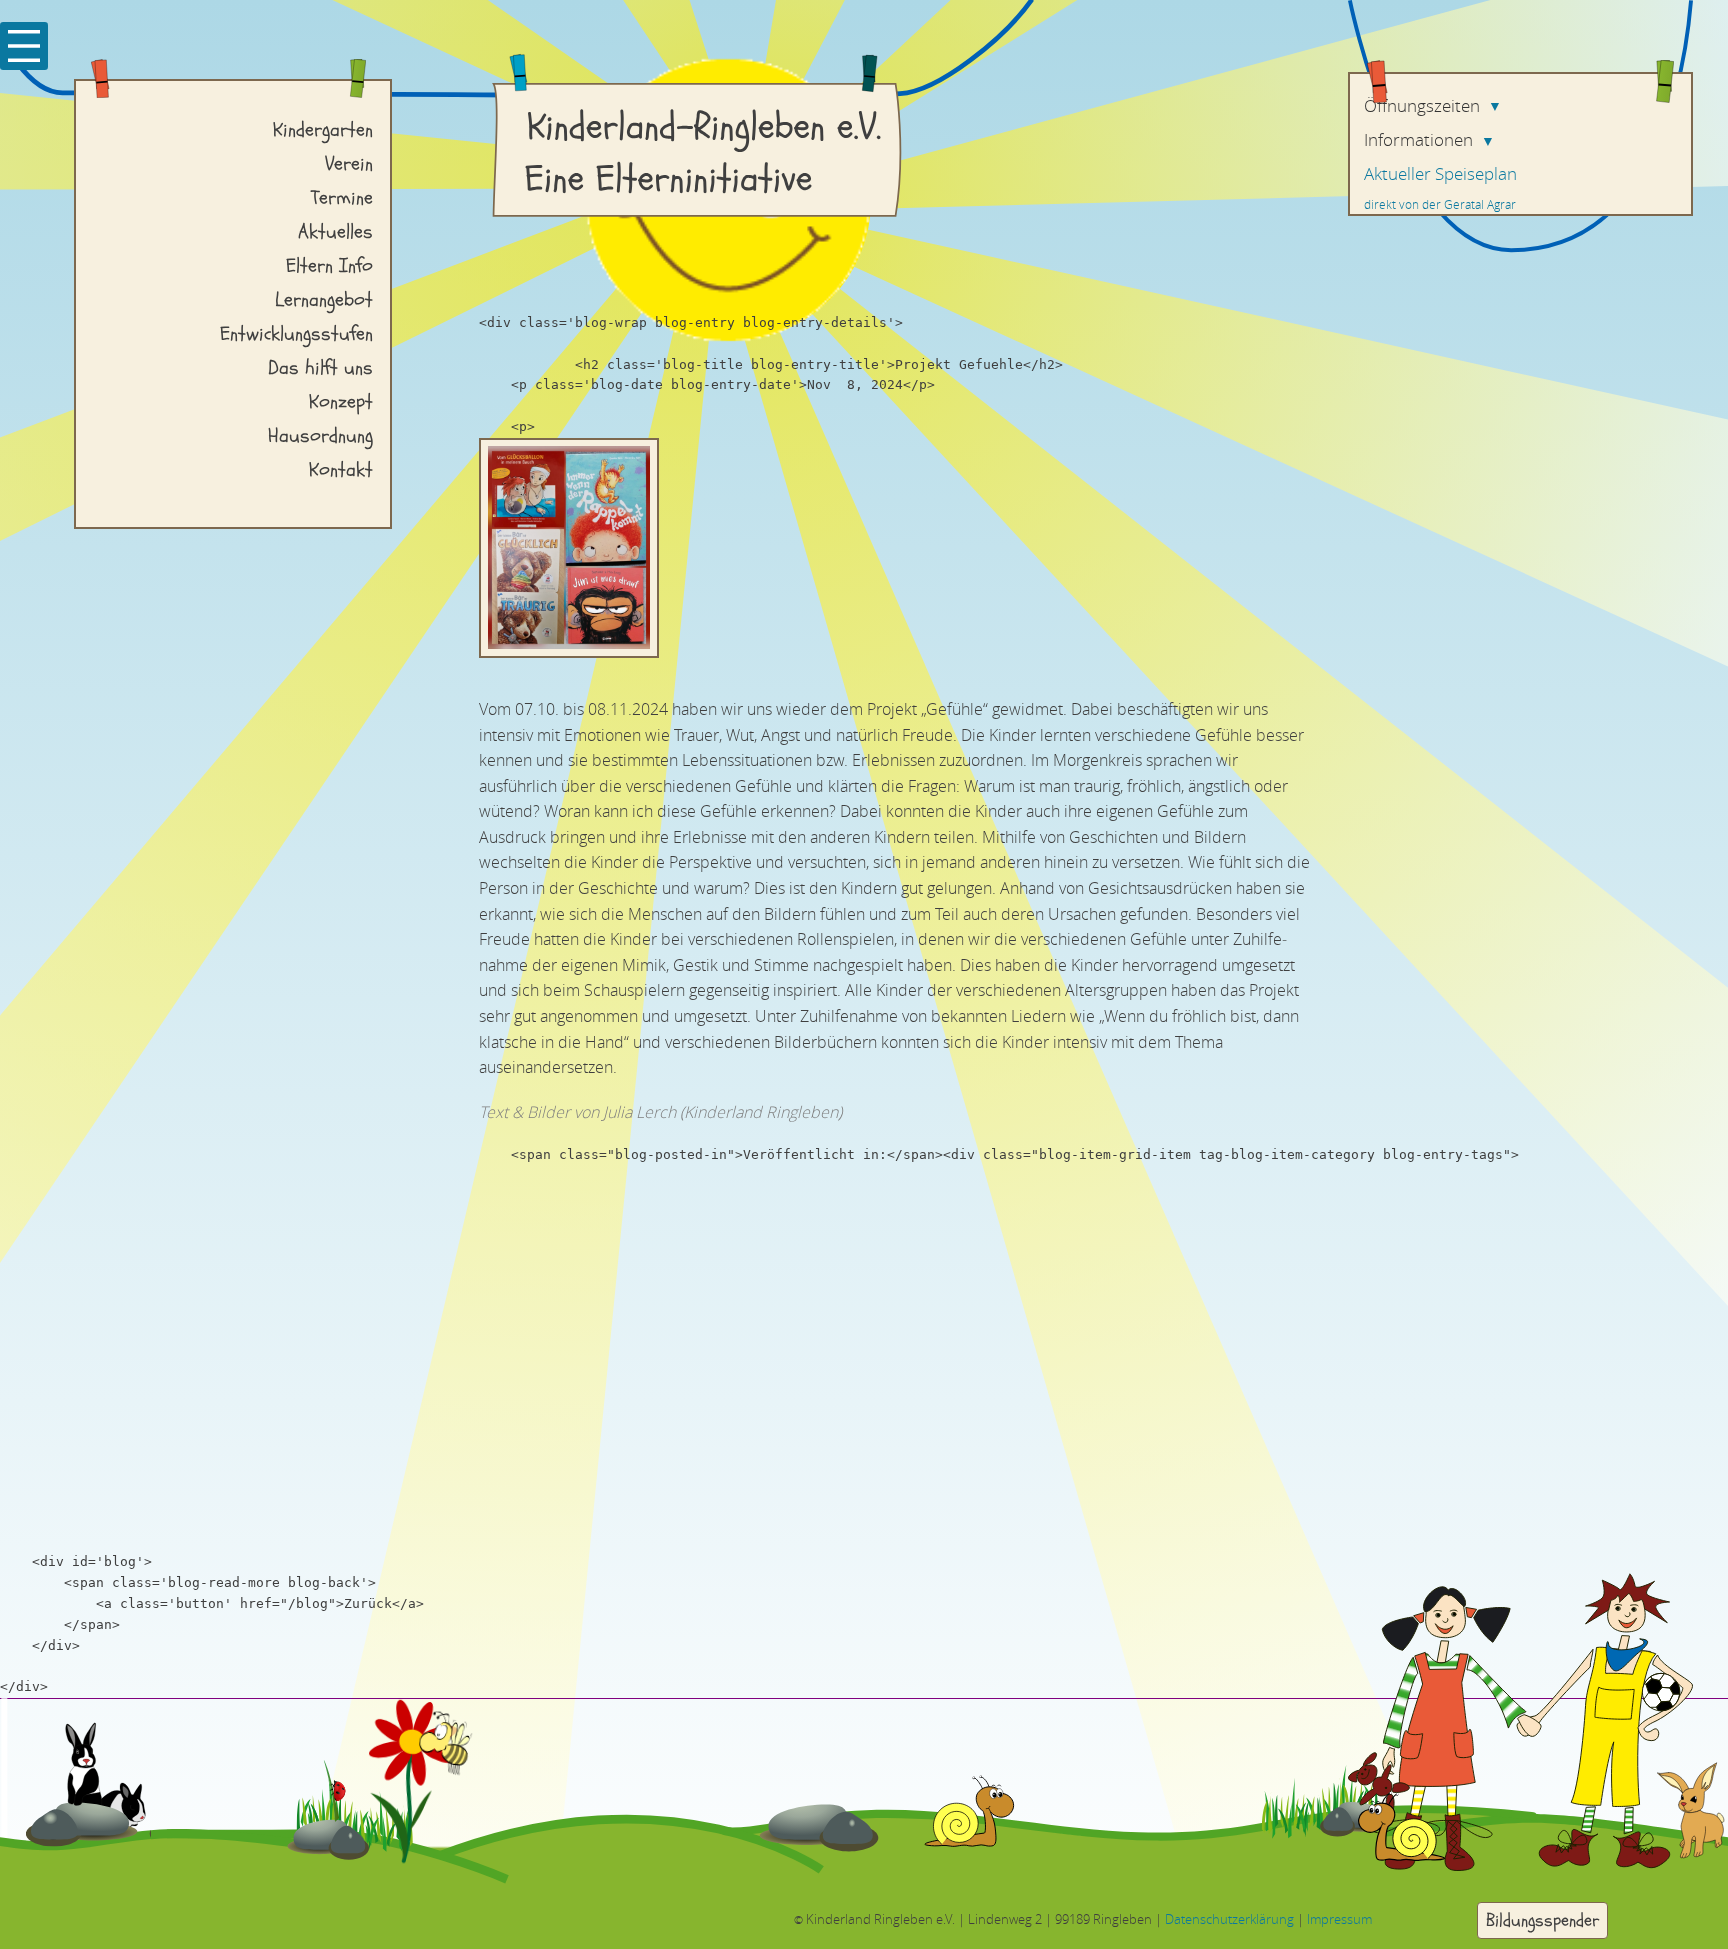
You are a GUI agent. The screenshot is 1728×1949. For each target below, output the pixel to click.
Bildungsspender (1542, 1919)
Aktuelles (335, 231)
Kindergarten (323, 129)
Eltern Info (329, 265)
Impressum (1339, 1918)
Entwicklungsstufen (296, 333)
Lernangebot (324, 299)
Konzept (341, 401)
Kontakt (341, 469)
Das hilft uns (320, 367)
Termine (342, 197)
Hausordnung (320, 435)
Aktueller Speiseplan (1440, 174)
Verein (349, 163)
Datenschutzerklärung (1229, 1918)
